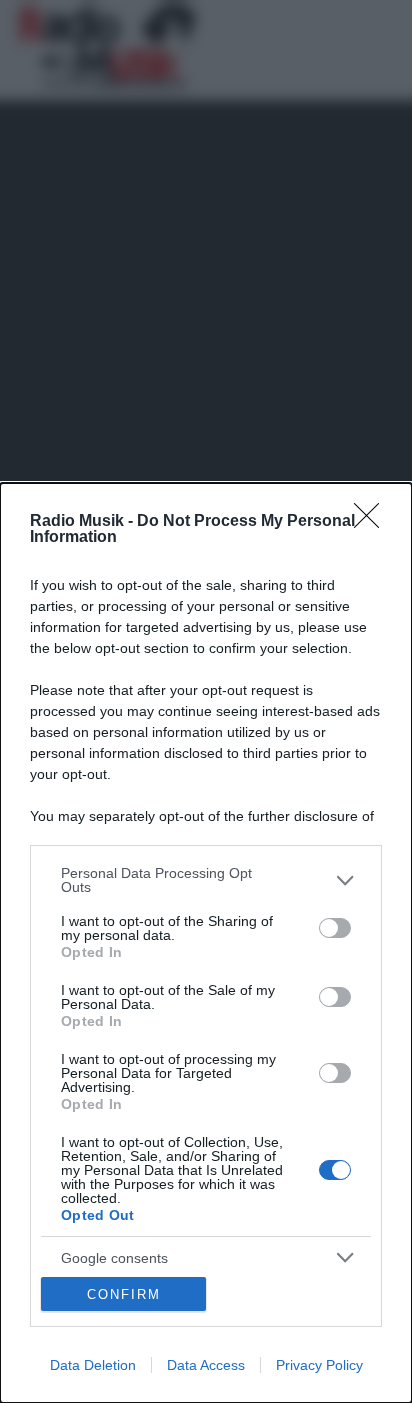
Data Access (206, 1365)
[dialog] (206, 943)
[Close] (373, 522)
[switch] (335, 928)
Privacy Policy (319, 1365)
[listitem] (206, 880)
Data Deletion (93, 1365)
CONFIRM (124, 1294)
